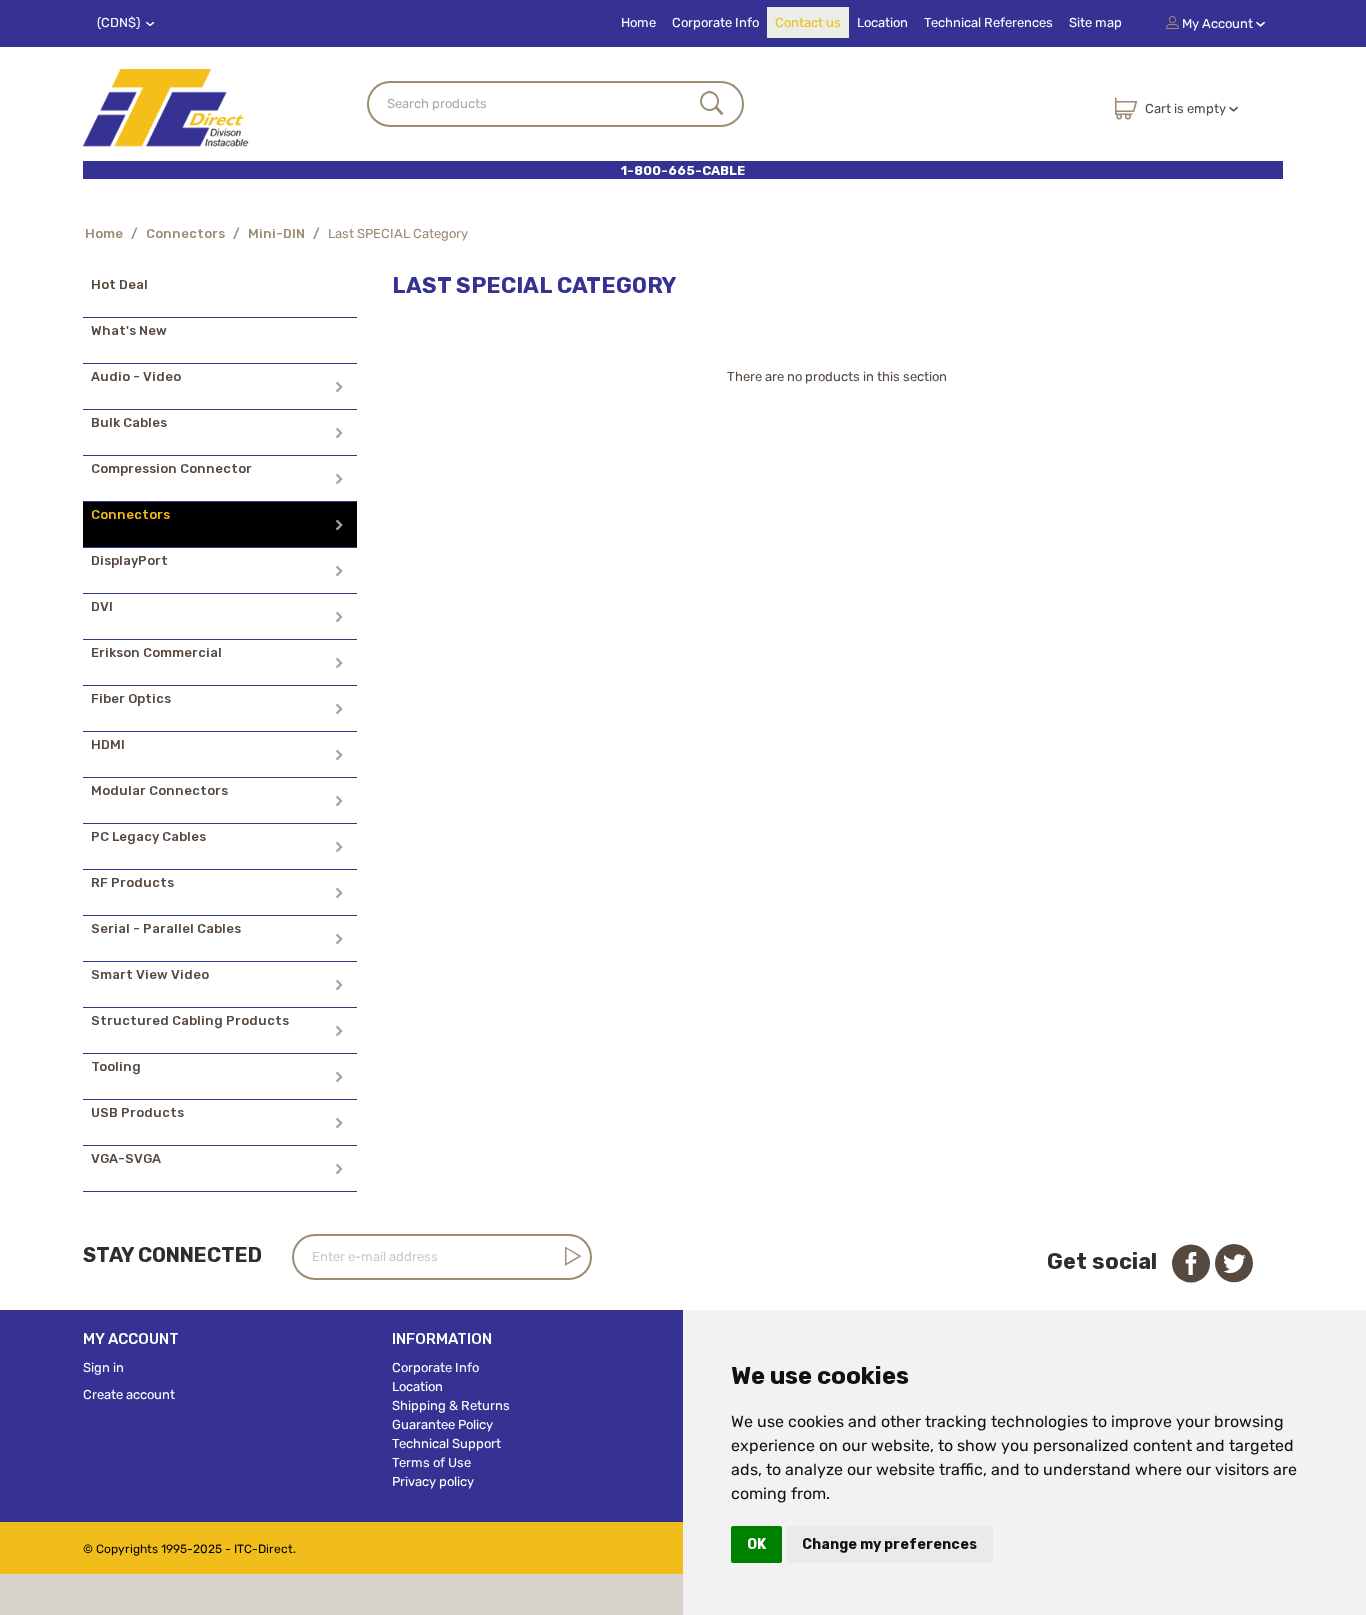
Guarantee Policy (442, 1424)
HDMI (108, 744)
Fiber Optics (131, 698)
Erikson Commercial (156, 652)
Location (882, 22)
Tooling (116, 1066)
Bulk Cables (129, 422)
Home (638, 22)
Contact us (808, 22)
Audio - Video (136, 376)
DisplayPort (129, 560)
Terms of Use (431, 1462)
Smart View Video (150, 974)
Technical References (988, 22)
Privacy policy (433, 1481)
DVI (102, 606)
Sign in (103, 1367)
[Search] (711, 105)
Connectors (185, 233)
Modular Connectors (159, 790)
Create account (129, 1394)
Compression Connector (171, 468)
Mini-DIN (276, 233)
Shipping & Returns (451, 1405)
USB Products (137, 1112)
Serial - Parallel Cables (166, 928)
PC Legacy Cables (148, 836)
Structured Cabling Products (190, 1020)
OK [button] (756, 1544)
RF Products (132, 882)
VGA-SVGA (126, 1158)
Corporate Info (715, 22)
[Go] (569, 1256)
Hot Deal (119, 284)
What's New (129, 330)
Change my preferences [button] (889, 1544)
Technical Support (446, 1443)
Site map (1095, 22)
